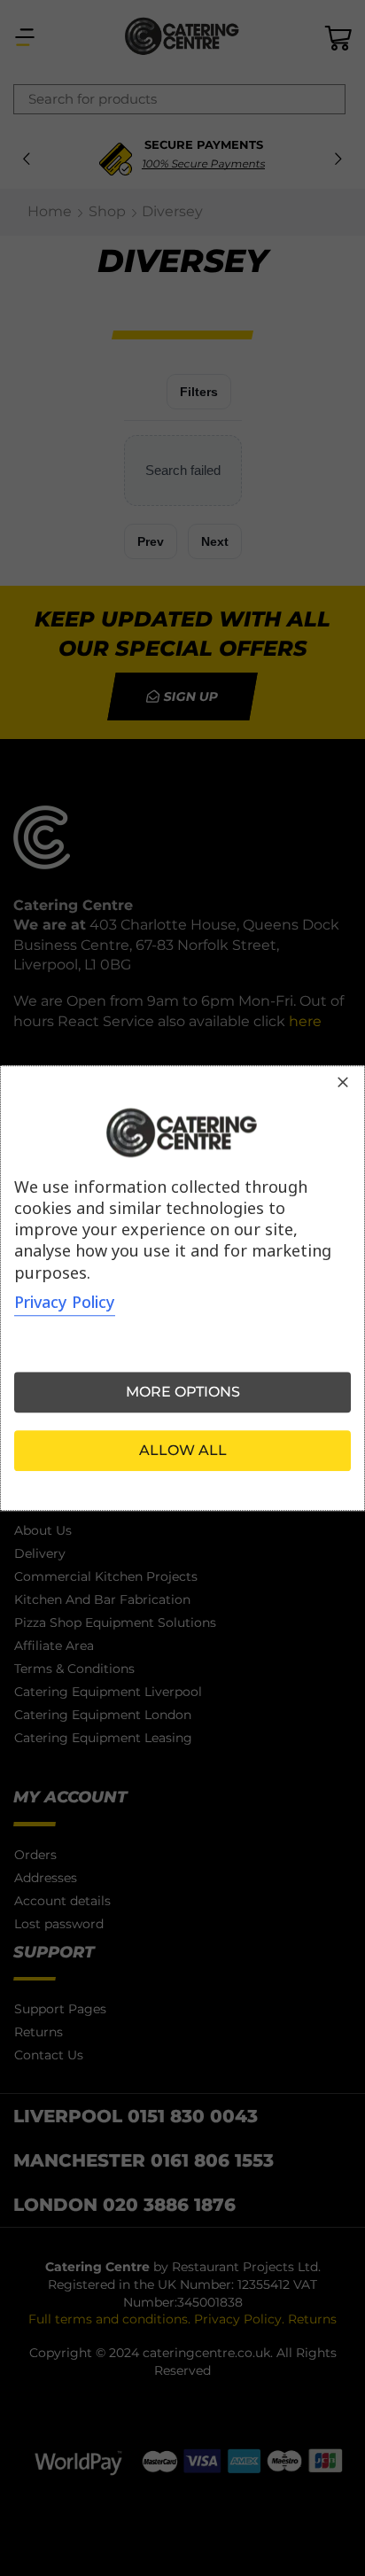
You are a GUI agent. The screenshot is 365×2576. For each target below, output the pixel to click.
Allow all (183, 1450)
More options (183, 1392)
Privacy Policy (65, 1302)
